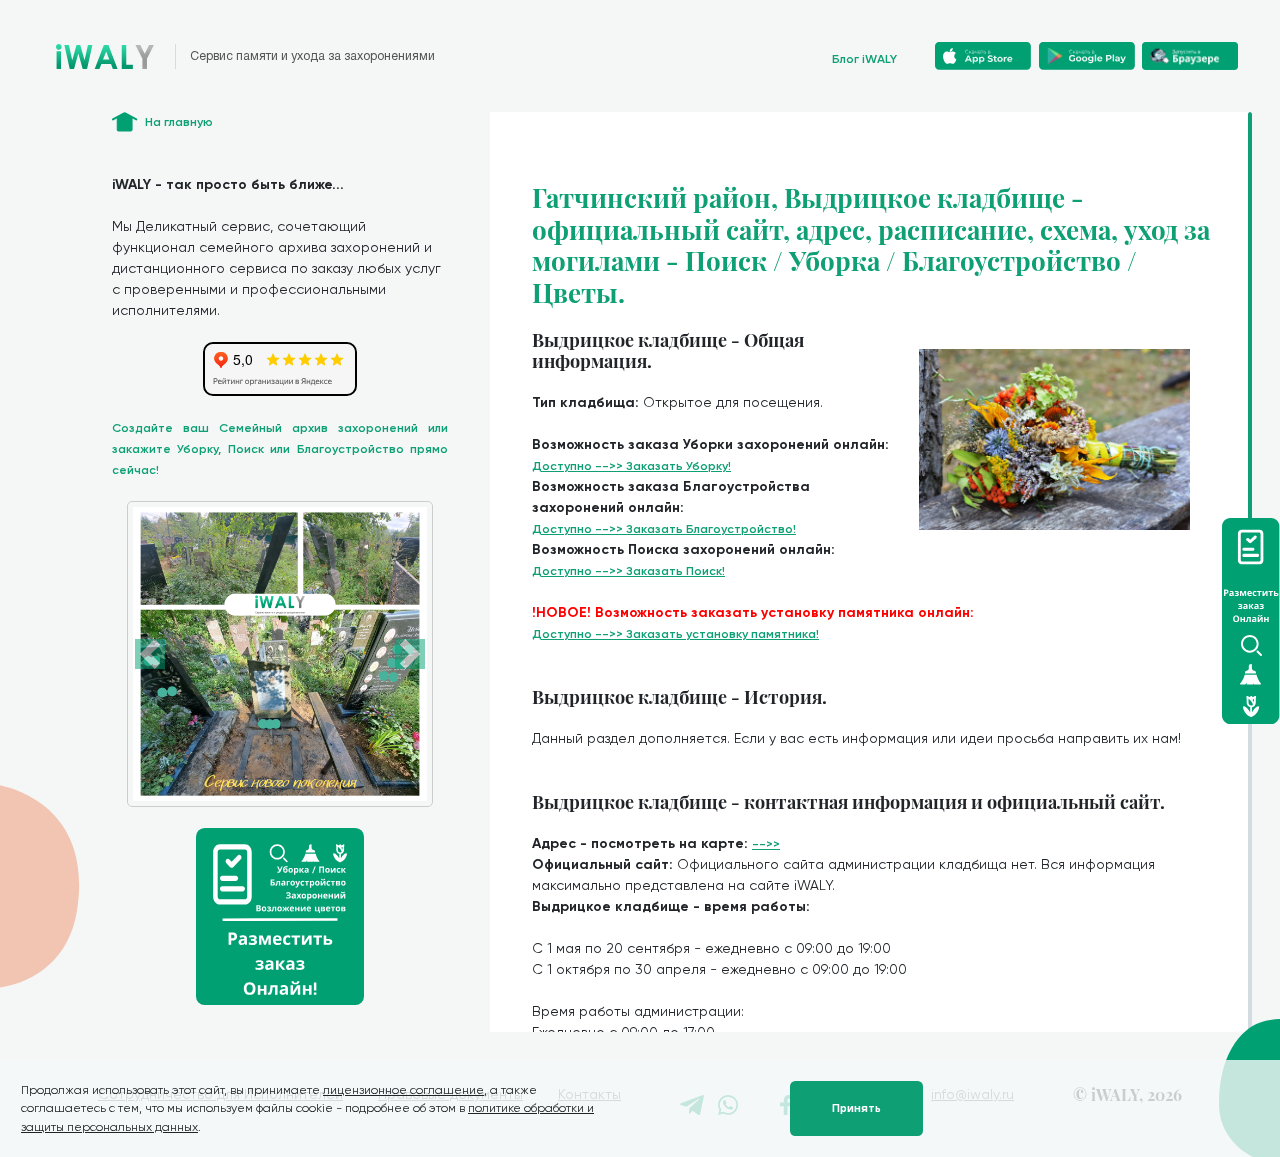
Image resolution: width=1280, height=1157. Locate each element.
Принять (856, 1108)
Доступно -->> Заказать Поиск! (628, 571)
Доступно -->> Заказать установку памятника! (675, 634)
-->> (766, 844)
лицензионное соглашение (403, 1090)
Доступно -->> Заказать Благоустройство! (664, 529)
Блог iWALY (864, 59)
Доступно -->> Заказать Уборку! (631, 466)
